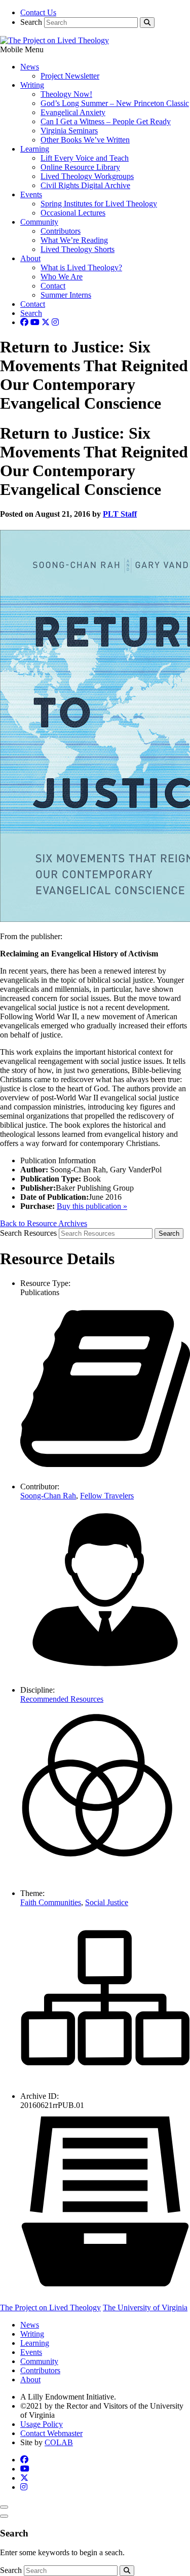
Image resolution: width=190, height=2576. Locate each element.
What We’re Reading (74, 240)
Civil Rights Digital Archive (85, 185)
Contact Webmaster (51, 2433)
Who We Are (62, 277)
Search (31, 22)
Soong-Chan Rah (48, 1496)
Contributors (61, 231)
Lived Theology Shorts (78, 249)
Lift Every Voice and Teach (85, 158)
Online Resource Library (80, 167)
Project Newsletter (70, 76)
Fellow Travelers (107, 1496)
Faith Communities (51, 1902)
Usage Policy (42, 2424)
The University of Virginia (145, 2307)
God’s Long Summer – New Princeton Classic (115, 103)
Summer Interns (66, 295)
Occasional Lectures (73, 213)
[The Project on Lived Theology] (54, 40)
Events (31, 194)
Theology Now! (66, 94)
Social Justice (107, 1902)
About (30, 258)
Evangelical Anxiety (73, 112)
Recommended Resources (62, 1699)
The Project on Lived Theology (50, 2307)
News (30, 67)
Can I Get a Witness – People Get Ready (106, 121)
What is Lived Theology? (81, 267)
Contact (53, 286)
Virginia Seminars (69, 131)
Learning (35, 149)
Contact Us (38, 12)
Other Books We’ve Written (85, 140)
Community (39, 222)
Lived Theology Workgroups (87, 176)
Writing (32, 85)
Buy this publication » (92, 1206)
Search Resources (28, 1233)
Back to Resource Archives (44, 1223)
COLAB (59, 2442)
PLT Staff (120, 514)
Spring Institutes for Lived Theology (99, 204)
